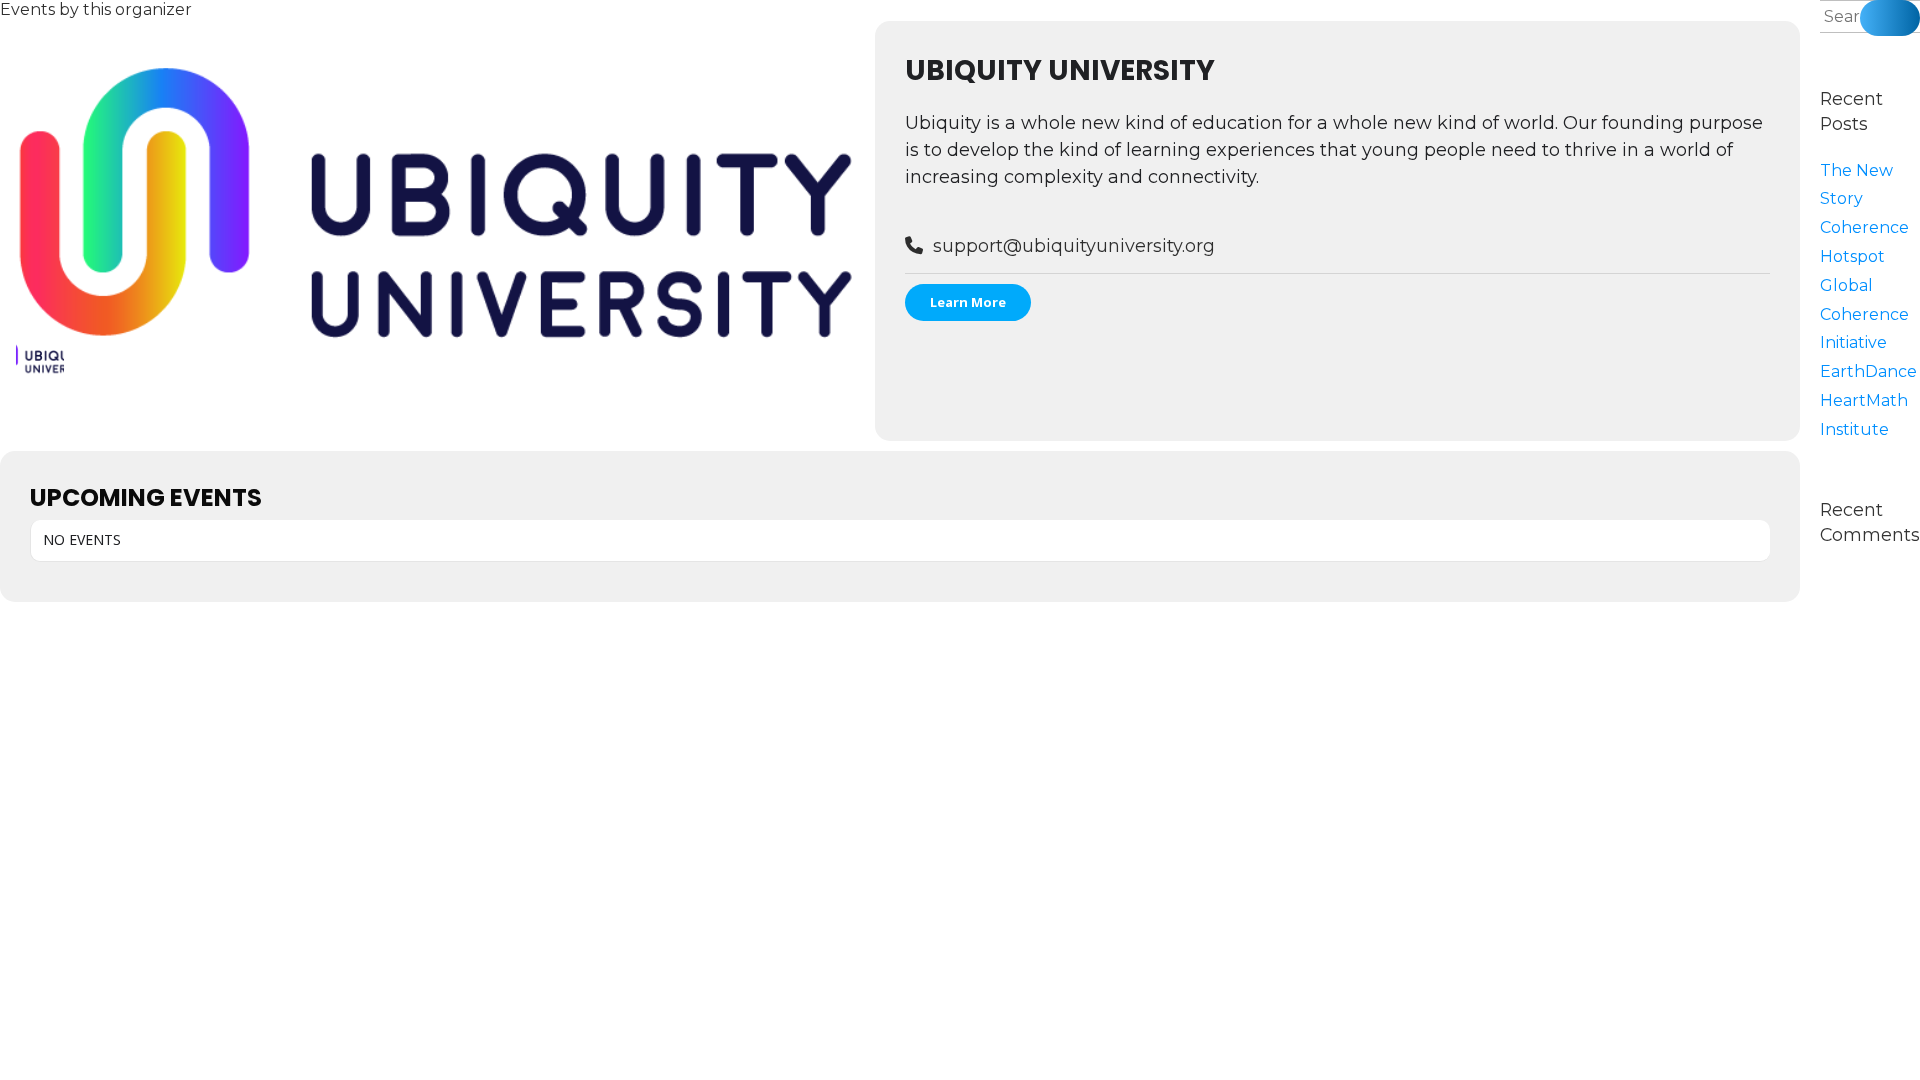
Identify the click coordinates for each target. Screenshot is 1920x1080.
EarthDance (1868, 371)
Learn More (968, 302)
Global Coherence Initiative (1864, 314)
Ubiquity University (1060, 70)
